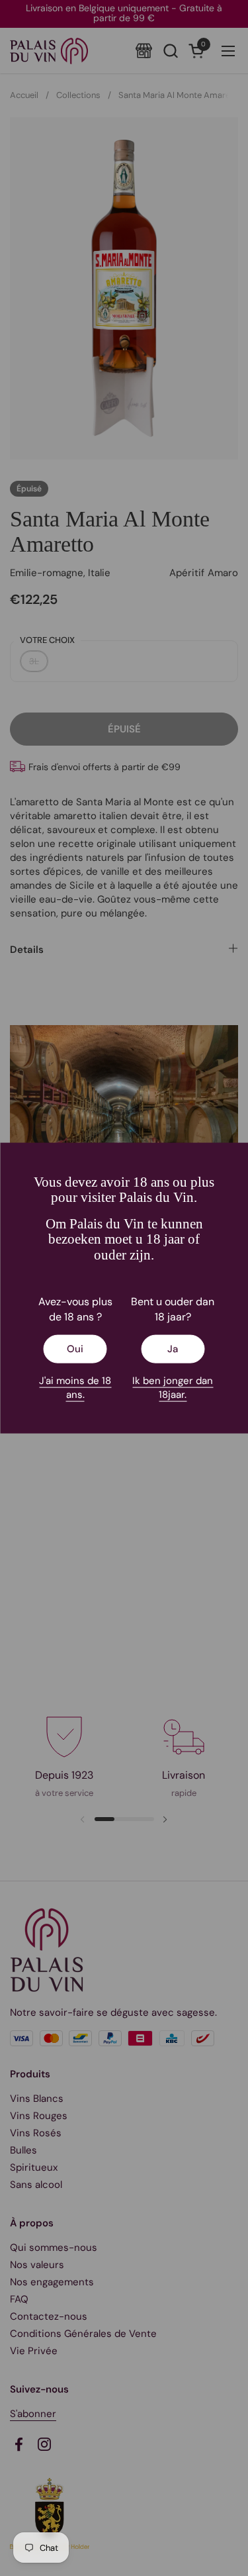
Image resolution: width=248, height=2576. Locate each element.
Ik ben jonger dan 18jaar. (173, 1387)
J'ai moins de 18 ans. (75, 1387)
